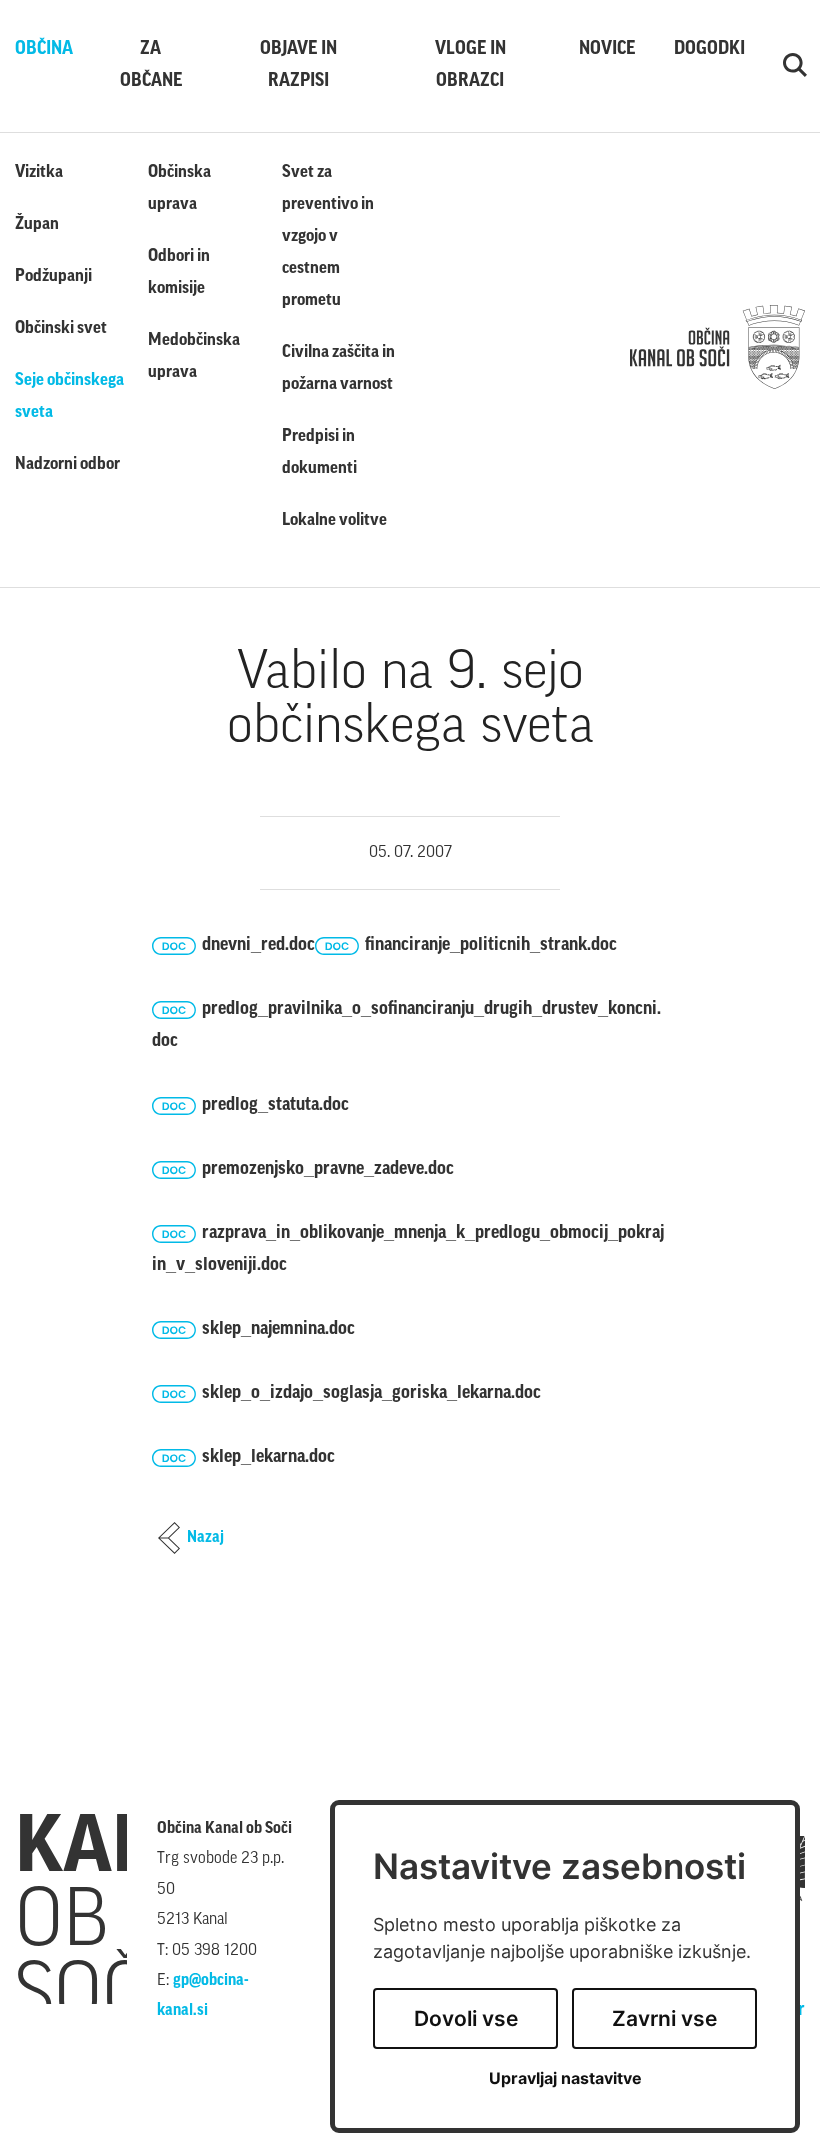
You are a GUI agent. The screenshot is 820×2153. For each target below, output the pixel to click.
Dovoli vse (466, 2018)
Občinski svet (61, 328)
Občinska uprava (179, 188)
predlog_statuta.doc (275, 1106)
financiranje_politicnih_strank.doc (491, 946)
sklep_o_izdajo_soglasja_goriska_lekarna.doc (371, 1394)
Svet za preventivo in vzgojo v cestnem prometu (328, 236)
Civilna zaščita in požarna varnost (338, 368)
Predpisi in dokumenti (319, 452)
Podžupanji (53, 276)
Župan (37, 224)
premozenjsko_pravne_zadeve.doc (328, 1170)
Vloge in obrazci (470, 66)
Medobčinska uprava (194, 356)
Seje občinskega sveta (69, 396)
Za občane (151, 66)
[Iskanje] (794, 66)
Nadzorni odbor (67, 464)
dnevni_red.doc (258, 946)
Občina (41, 50)
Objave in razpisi (298, 66)
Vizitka (39, 172)
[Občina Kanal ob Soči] (717, 347)
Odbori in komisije (179, 272)
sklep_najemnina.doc (278, 1330)
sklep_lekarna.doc (268, 1458)
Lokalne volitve (334, 520)
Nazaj (205, 1538)
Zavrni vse (664, 2018)
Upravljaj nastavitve (565, 2078)
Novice (604, 50)
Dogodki (705, 50)
